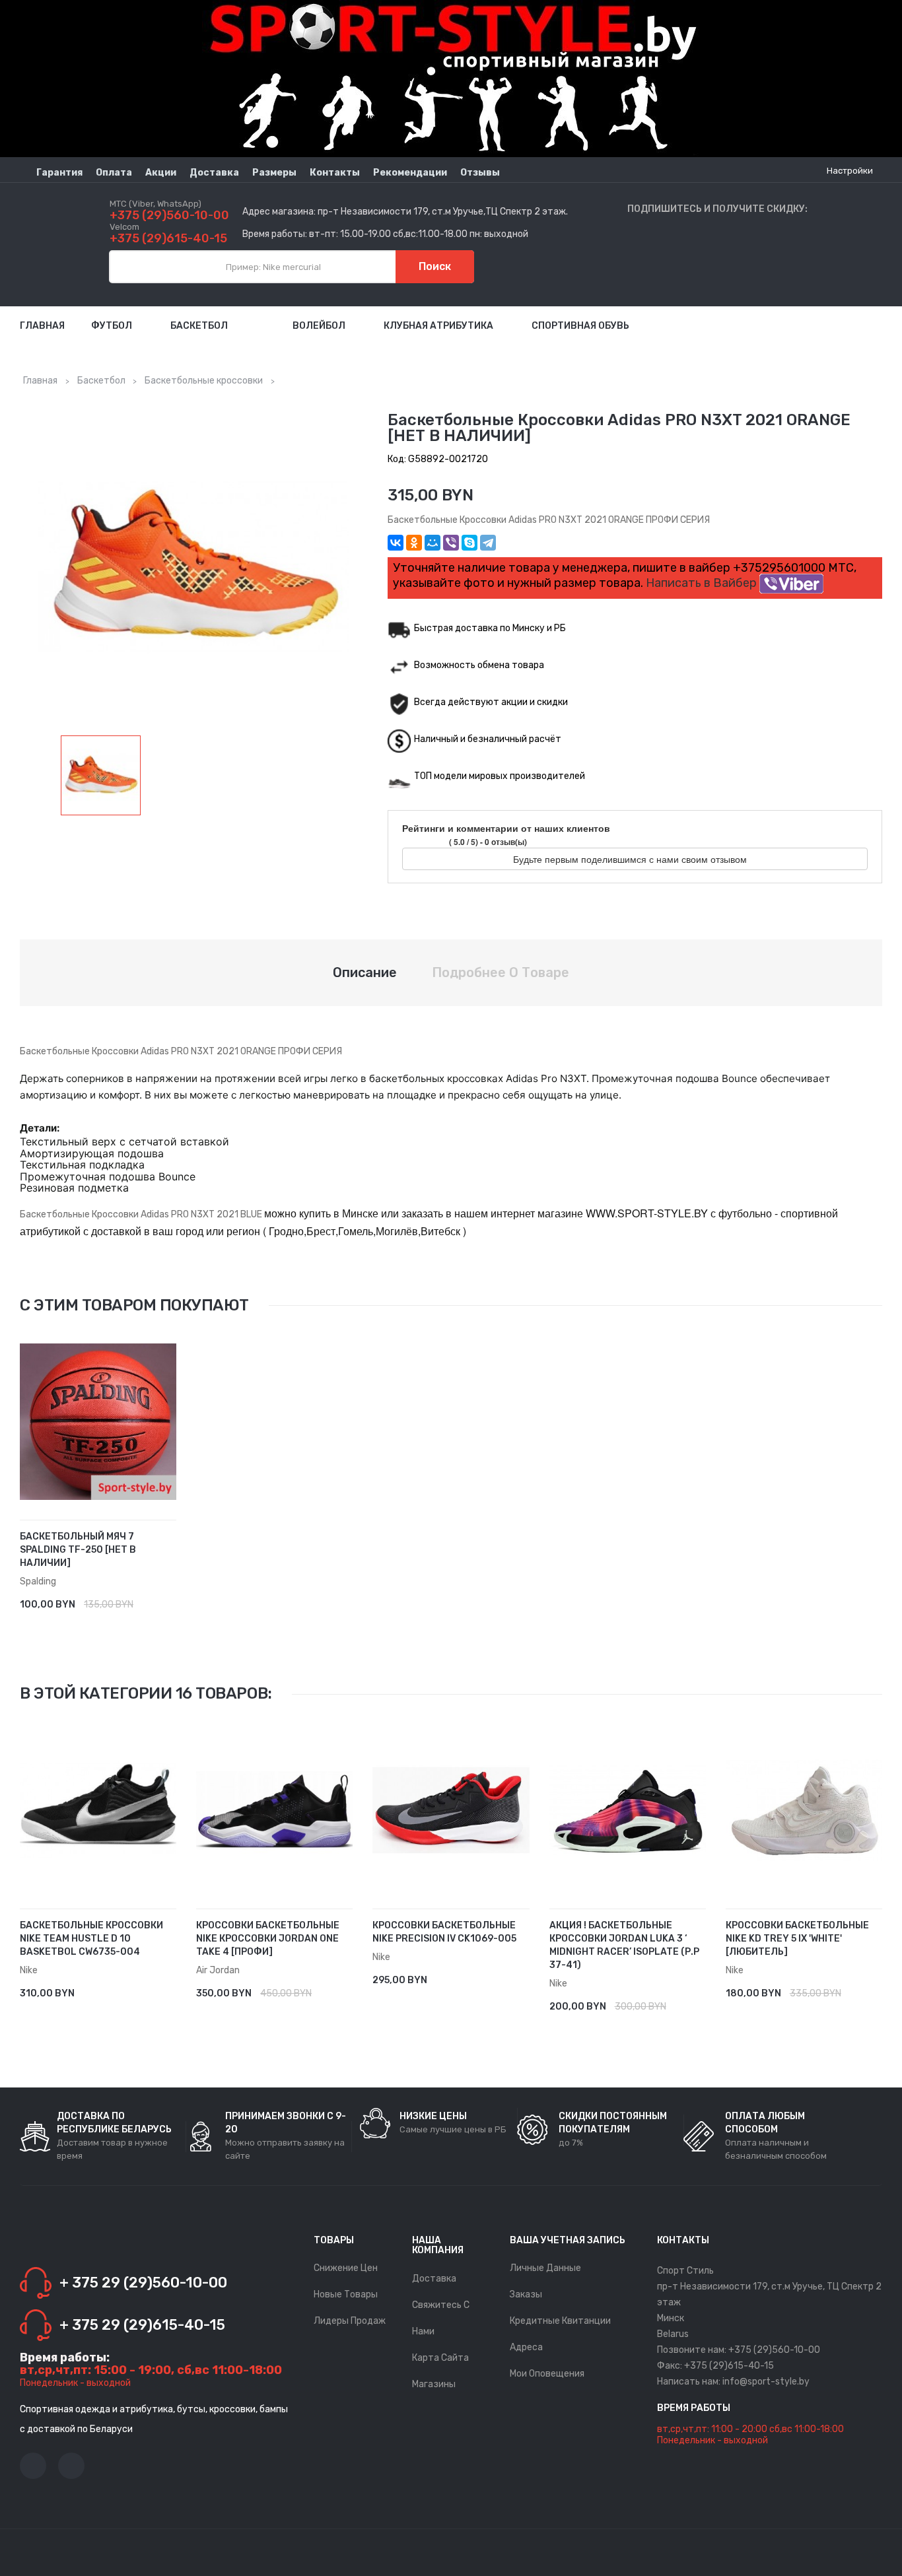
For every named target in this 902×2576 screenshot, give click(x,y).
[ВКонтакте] (396, 543)
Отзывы (480, 173)
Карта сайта (440, 2358)
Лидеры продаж (350, 2321)
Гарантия (59, 173)
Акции (161, 173)
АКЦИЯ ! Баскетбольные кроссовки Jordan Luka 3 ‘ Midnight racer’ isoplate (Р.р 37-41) (624, 1945)
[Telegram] (488, 543)
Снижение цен (346, 2268)
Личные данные (545, 2268)
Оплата (114, 173)
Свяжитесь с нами (441, 2318)
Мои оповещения (547, 2374)
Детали (151, 1598)
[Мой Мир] (433, 543)
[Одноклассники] (414, 543)
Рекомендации (410, 173)
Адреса (526, 2347)
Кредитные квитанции (560, 2321)
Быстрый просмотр (171, 1598)
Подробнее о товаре (501, 972)
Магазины (434, 2384)
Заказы (526, 2294)
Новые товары (346, 2294)
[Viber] (451, 543)
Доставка (214, 173)
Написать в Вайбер (703, 583)
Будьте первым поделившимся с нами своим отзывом (631, 859)
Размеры (274, 173)
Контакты (335, 173)
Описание (365, 972)
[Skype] (469, 543)
